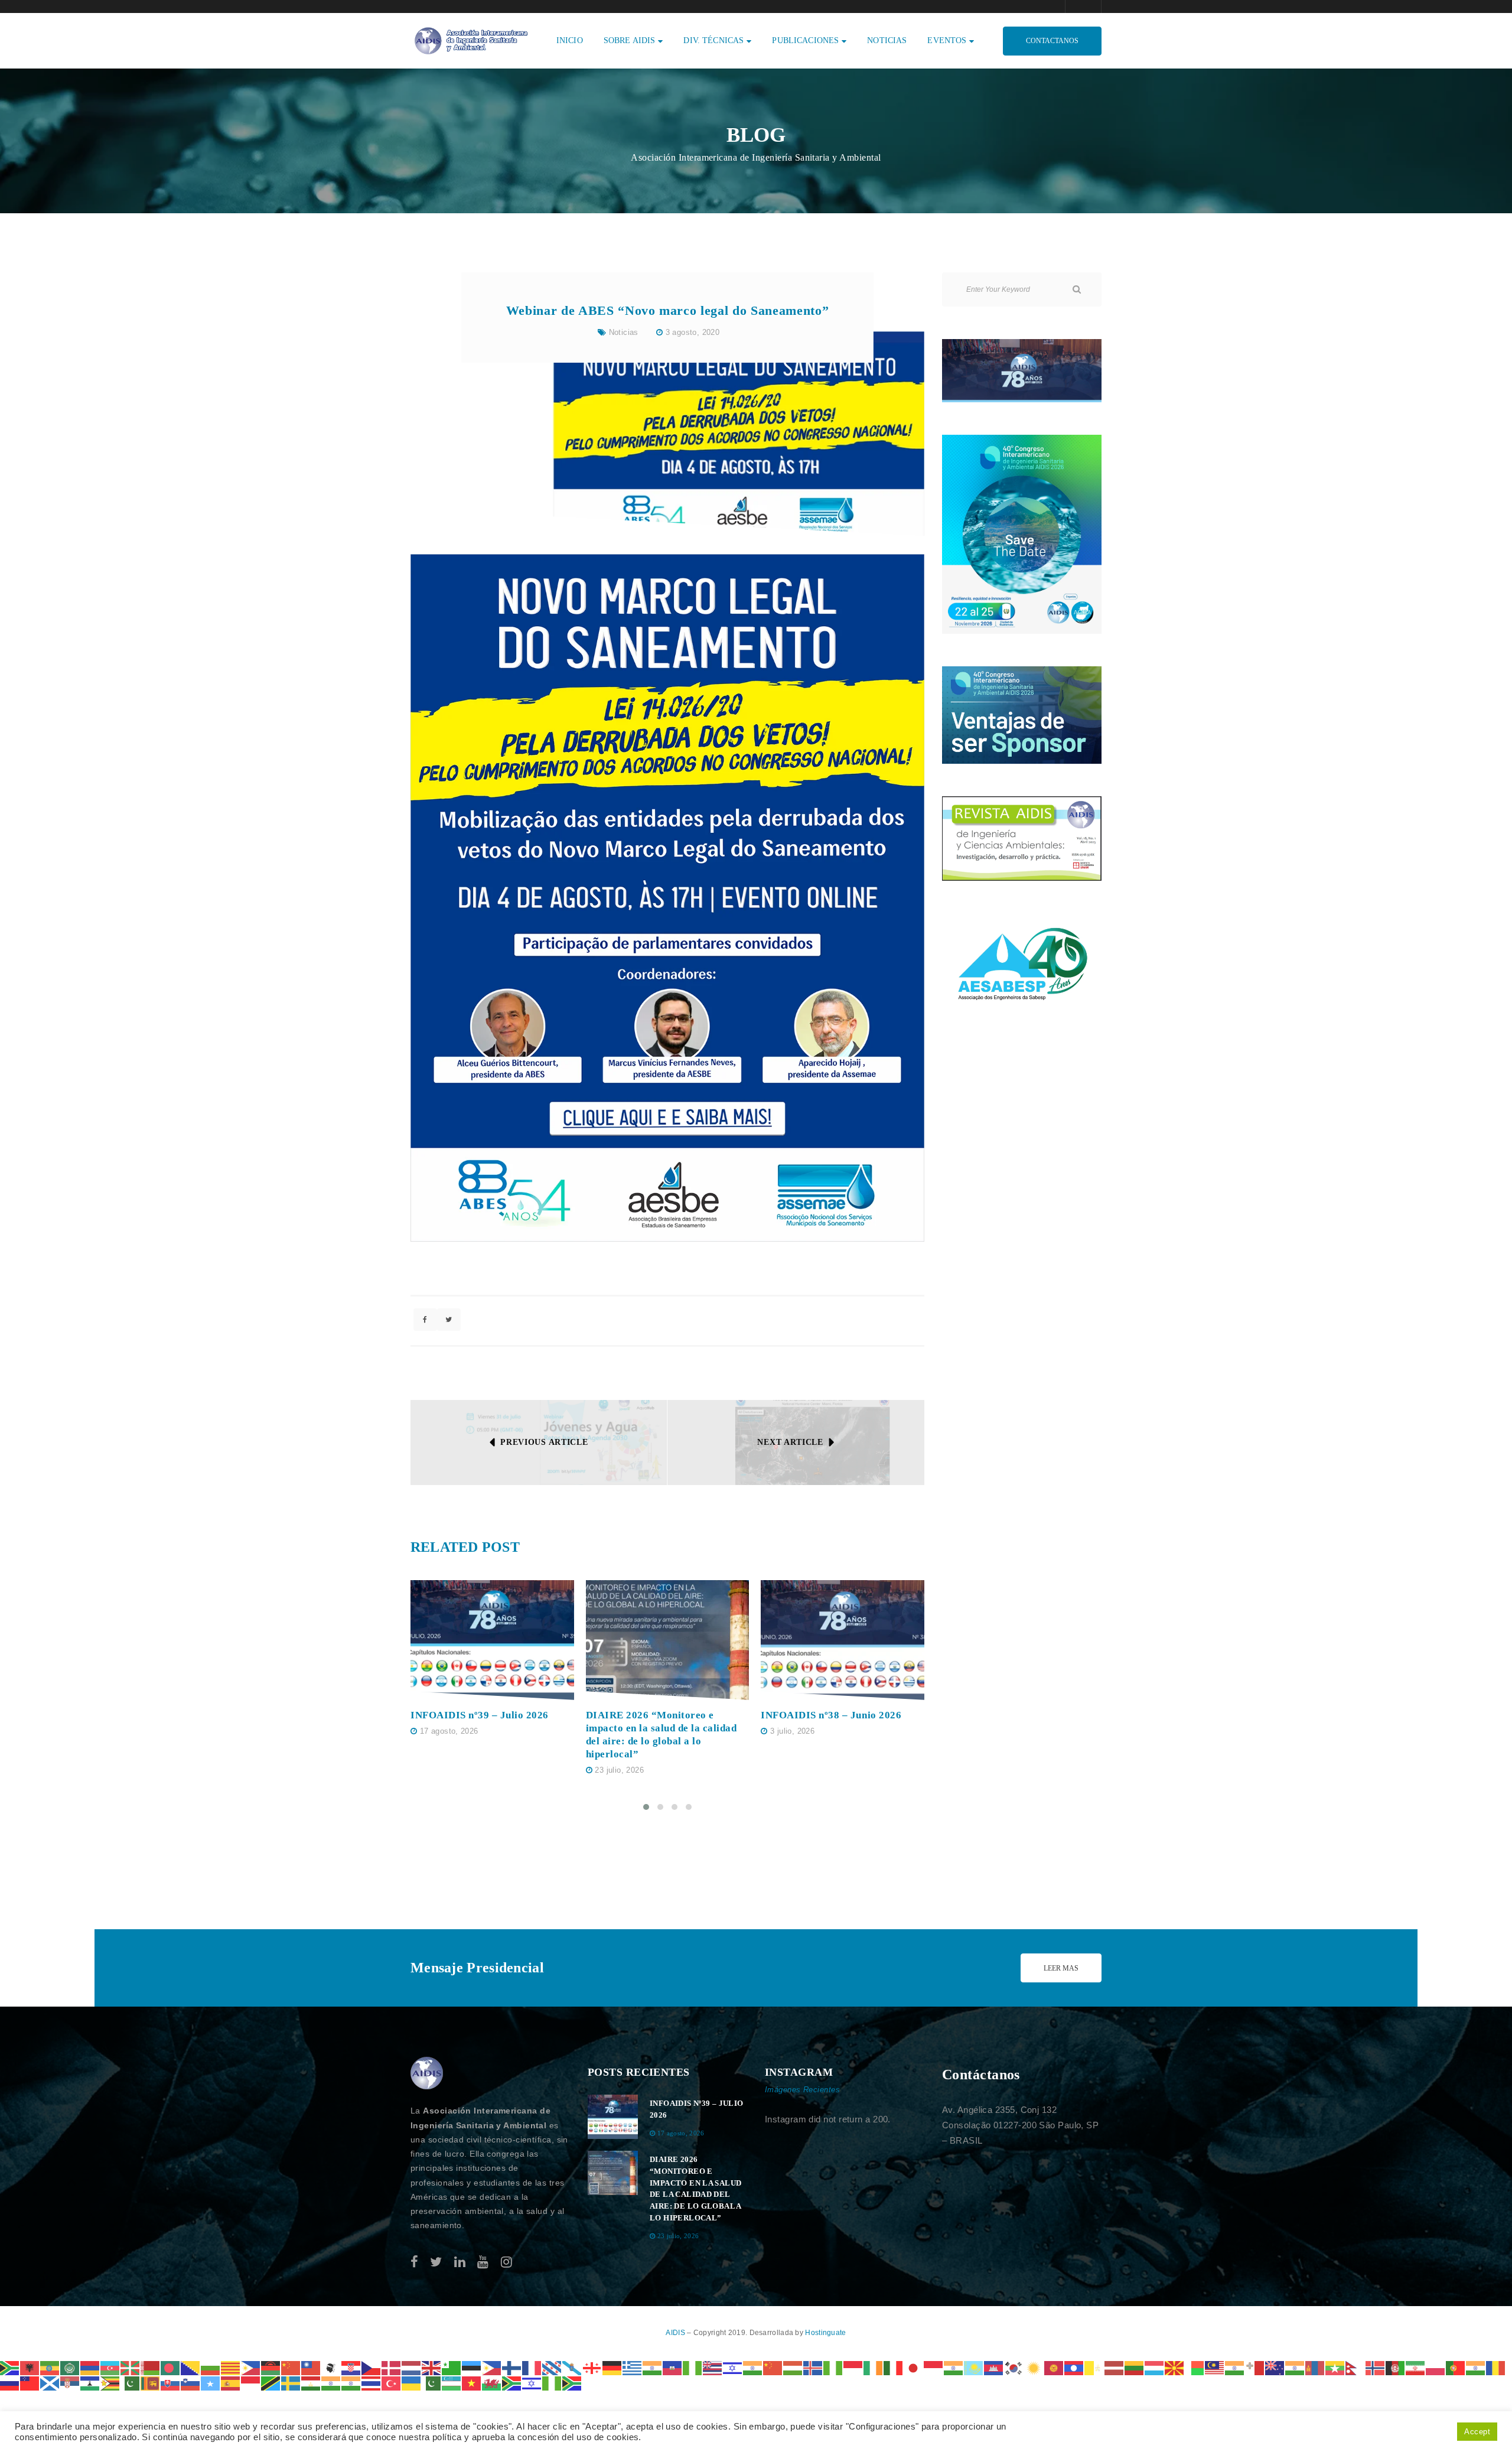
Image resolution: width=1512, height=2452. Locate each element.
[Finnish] (512, 2367)
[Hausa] (693, 2367)
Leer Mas (1061, 1968)
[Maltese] (1255, 2367)
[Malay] (1215, 2367)
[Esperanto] (452, 2367)
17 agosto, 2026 (449, 1731)
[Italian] (894, 2367)
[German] (612, 2367)
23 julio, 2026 (619, 1770)
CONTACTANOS (1052, 41)
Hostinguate (825, 2333)
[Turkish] (392, 2383)
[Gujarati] (653, 2367)
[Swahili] (271, 2383)
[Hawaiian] (713, 2367)
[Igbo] (833, 2367)
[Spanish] (231, 2383)
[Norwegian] (1376, 2367)
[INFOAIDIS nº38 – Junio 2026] (843, 1640)
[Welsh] (492, 2383)
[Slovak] (171, 2383)
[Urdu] (432, 2383)
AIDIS (676, 2333)
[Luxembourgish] (1155, 2367)
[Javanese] (934, 2367)
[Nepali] (1355, 2367)
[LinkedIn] (460, 2262)
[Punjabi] (1476, 2367)
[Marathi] (1295, 2367)
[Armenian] (90, 2367)
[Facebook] (414, 2262)
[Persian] (1416, 2367)
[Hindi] (753, 2367)
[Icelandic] (813, 2367)
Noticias (624, 332)
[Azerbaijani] (110, 2367)
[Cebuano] (251, 2367)
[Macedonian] (1175, 2367)
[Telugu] (351, 2383)
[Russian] (10, 2383)
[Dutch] (412, 2367)
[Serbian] (70, 2383)
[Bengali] (171, 2367)
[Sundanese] (251, 2383)
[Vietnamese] (472, 2383)
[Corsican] (331, 2367)
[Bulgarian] (211, 2367)
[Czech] (372, 2367)
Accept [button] (1477, 2432)
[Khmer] (994, 2367)
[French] (532, 2367)
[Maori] (1275, 2367)
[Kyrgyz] (1054, 2367)
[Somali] (211, 2383)
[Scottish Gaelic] (50, 2383)
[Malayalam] (1235, 2367)
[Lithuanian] (1135, 2367)
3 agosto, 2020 (693, 332)
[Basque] (131, 2367)
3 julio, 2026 (792, 1731)
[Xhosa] (512, 2383)
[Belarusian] (151, 2367)
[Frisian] (552, 2367)
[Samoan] (30, 2383)
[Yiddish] (532, 2383)
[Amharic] (50, 2367)
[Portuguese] (1456, 2367)
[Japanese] (914, 2367)
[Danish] (392, 2367)
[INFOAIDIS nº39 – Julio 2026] (492, 1640)
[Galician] (572, 2367)
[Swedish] (291, 2383)
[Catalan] (231, 2367)
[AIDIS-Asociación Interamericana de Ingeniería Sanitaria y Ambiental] (470, 40)
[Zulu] (572, 2383)
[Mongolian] (1315, 2367)
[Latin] (1094, 2367)
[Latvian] (1115, 2367)
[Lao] (1074, 2367)
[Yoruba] (552, 2383)
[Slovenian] (191, 2383)
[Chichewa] (271, 2367)
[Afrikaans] (10, 2367)
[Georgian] (592, 2367)
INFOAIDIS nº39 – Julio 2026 (480, 1715)
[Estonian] (472, 2367)
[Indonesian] (853, 2367)
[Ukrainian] (412, 2383)
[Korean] (1014, 2367)
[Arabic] (70, 2367)
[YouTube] (483, 2262)
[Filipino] (492, 2367)
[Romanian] (1496, 2367)
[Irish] (874, 2367)
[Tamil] (331, 2383)
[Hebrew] (733, 2367)
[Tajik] (311, 2383)
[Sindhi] (131, 2383)
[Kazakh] (974, 2367)
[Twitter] (436, 2262)
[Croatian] (351, 2367)
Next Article (790, 1442)
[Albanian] (30, 2367)
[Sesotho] (90, 2383)
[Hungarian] (793, 2367)
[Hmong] (773, 2367)
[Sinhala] (151, 2383)
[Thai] (372, 2383)
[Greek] (633, 2367)
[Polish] (1436, 2367)
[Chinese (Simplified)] (291, 2367)
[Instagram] (506, 2262)
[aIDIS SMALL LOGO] (427, 2073)
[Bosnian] (191, 2367)
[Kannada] (954, 2367)
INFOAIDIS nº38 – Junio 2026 (831, 1715)
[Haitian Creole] (673, 2367)
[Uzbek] (452, 2383)
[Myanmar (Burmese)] (1335, 2367)
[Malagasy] (1195, 2367)
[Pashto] (1396, 2367)
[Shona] (110, 2383)
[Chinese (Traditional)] (311, 2367)
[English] (432, 2367)
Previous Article (544, 1442)
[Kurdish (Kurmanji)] (1034, 2367)
